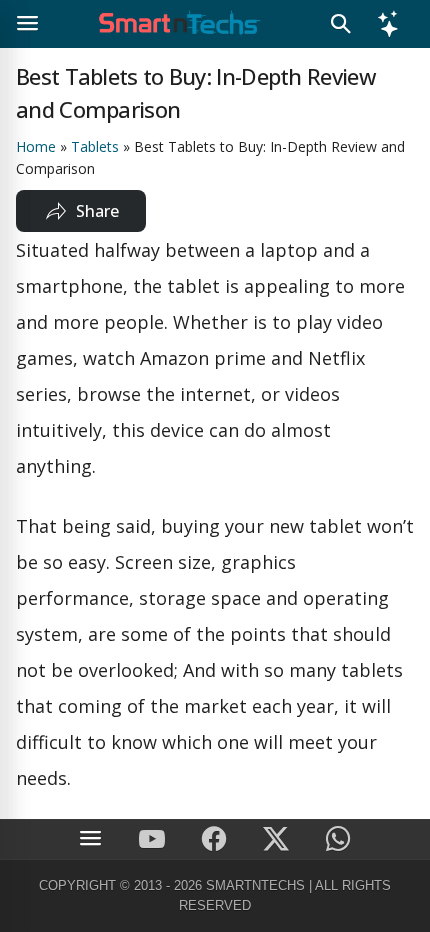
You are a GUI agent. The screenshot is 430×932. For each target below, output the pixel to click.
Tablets (95, 146)
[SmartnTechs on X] (276, 839)
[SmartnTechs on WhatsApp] (338, 839)
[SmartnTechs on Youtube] (152, 839)
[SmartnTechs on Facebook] (214, 839)
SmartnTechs (255, 885)
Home (36, 146)
